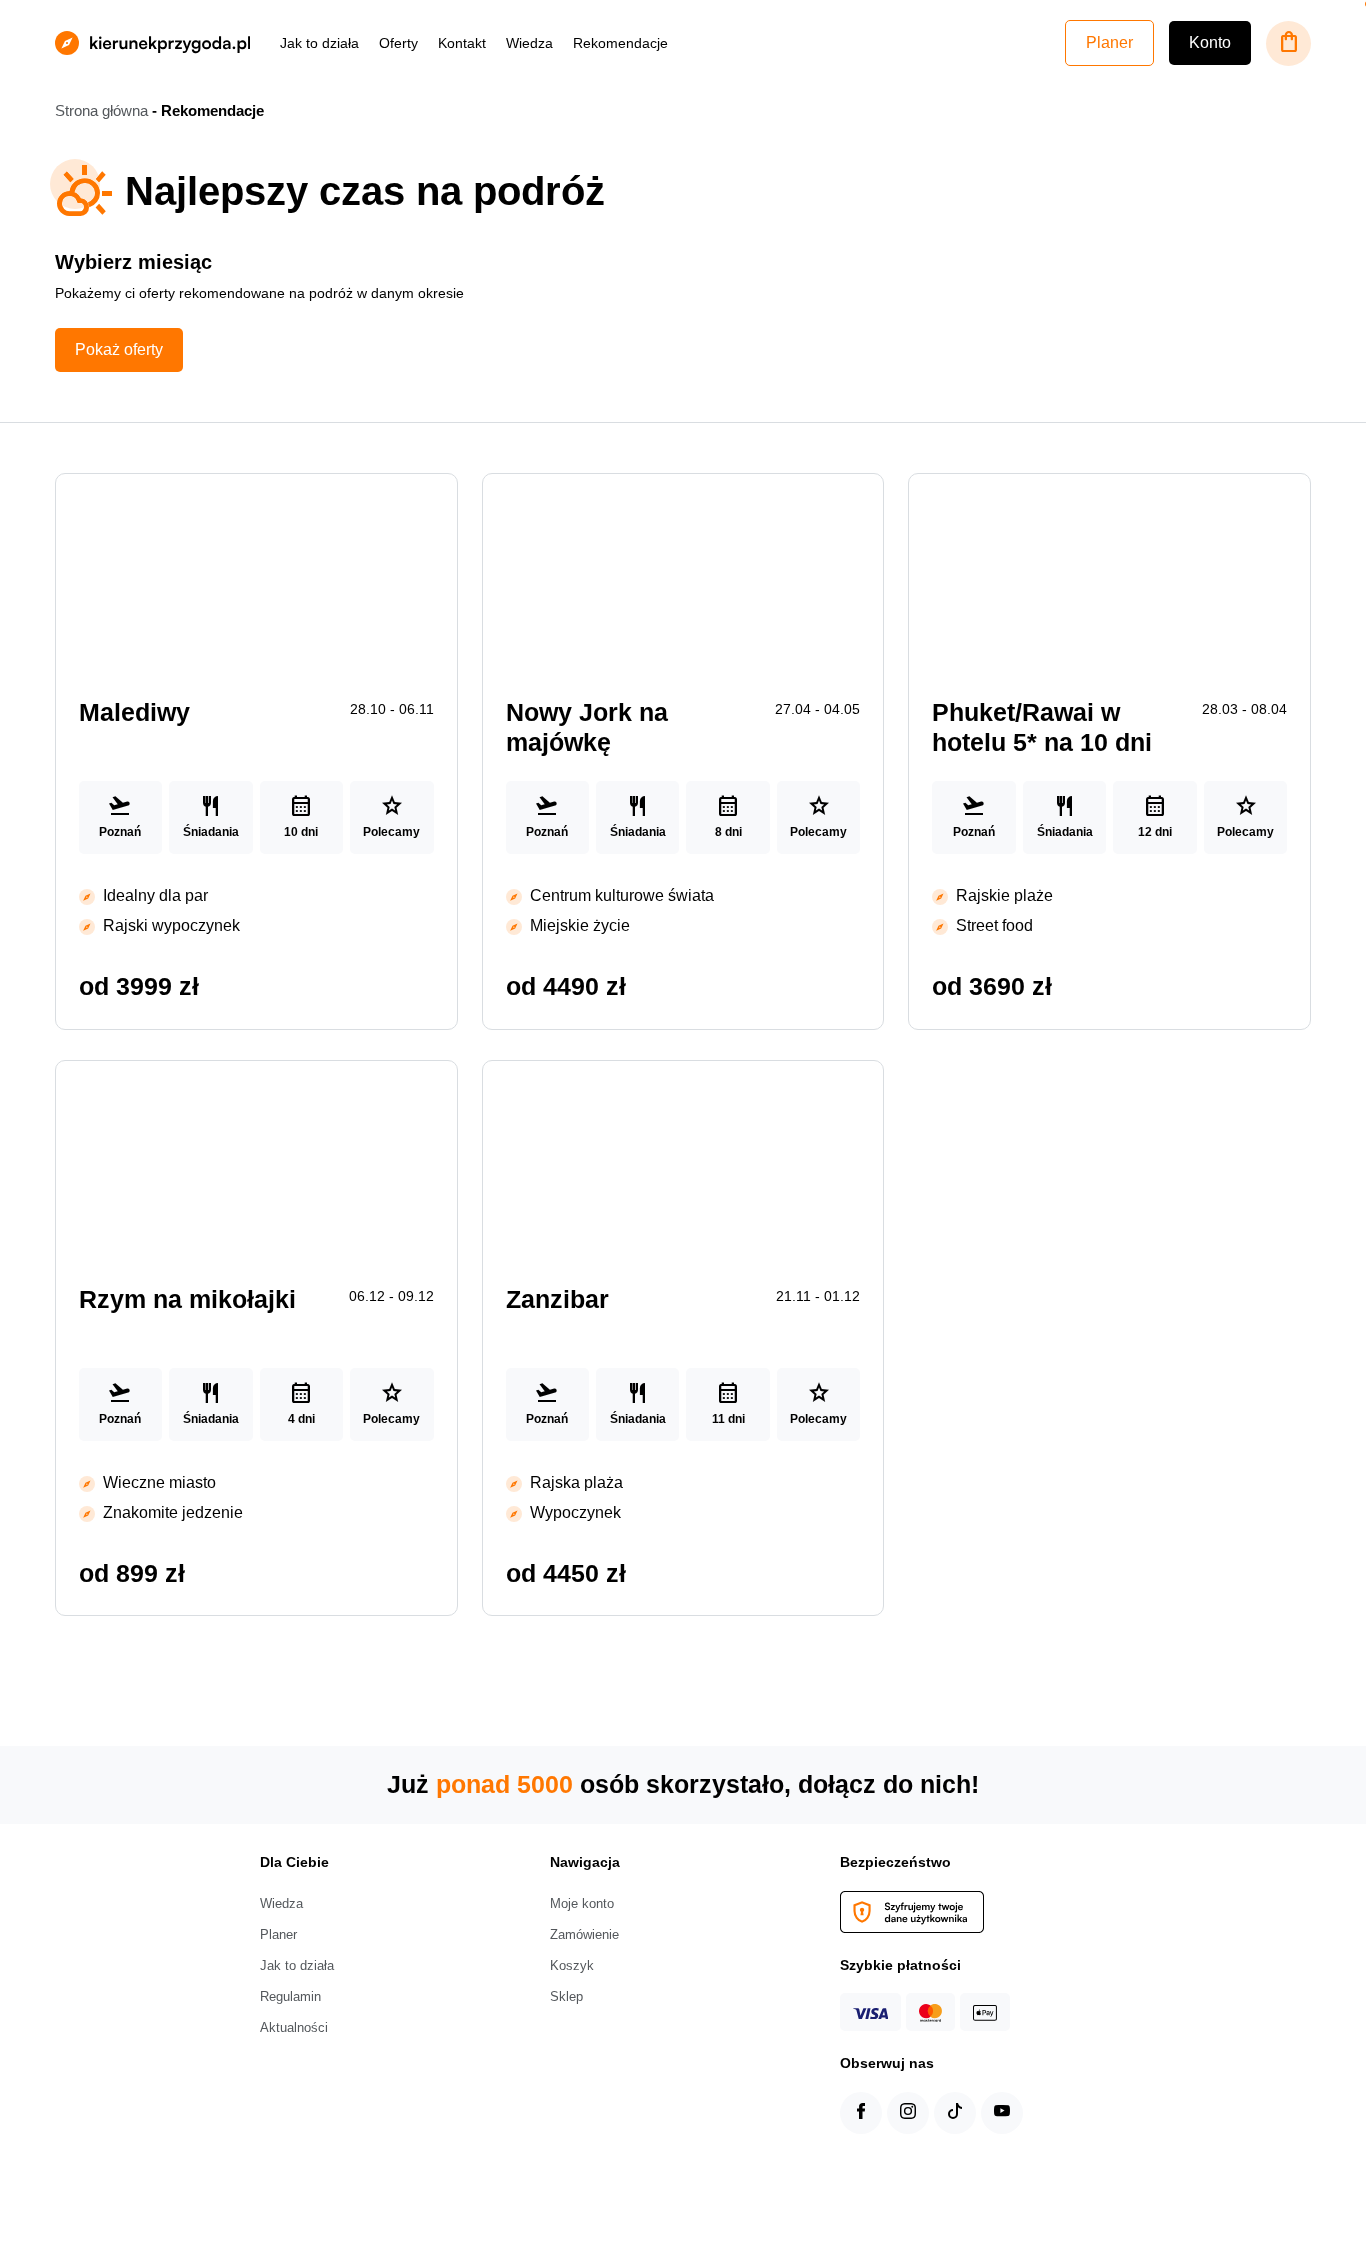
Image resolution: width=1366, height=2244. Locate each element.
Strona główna (101, 111)
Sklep (566, 1996)
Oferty (398, 43)
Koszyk (572, 1965)
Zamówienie (584, 1934)
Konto (1210, 42)
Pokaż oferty (119, 349)
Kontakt (462, 43)
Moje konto (582, 1903)
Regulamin (290, 1996)
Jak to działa (319, 43)
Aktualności (294, 2027)
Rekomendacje (620, 43)
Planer (1109, 42)
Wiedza (529, 43)
